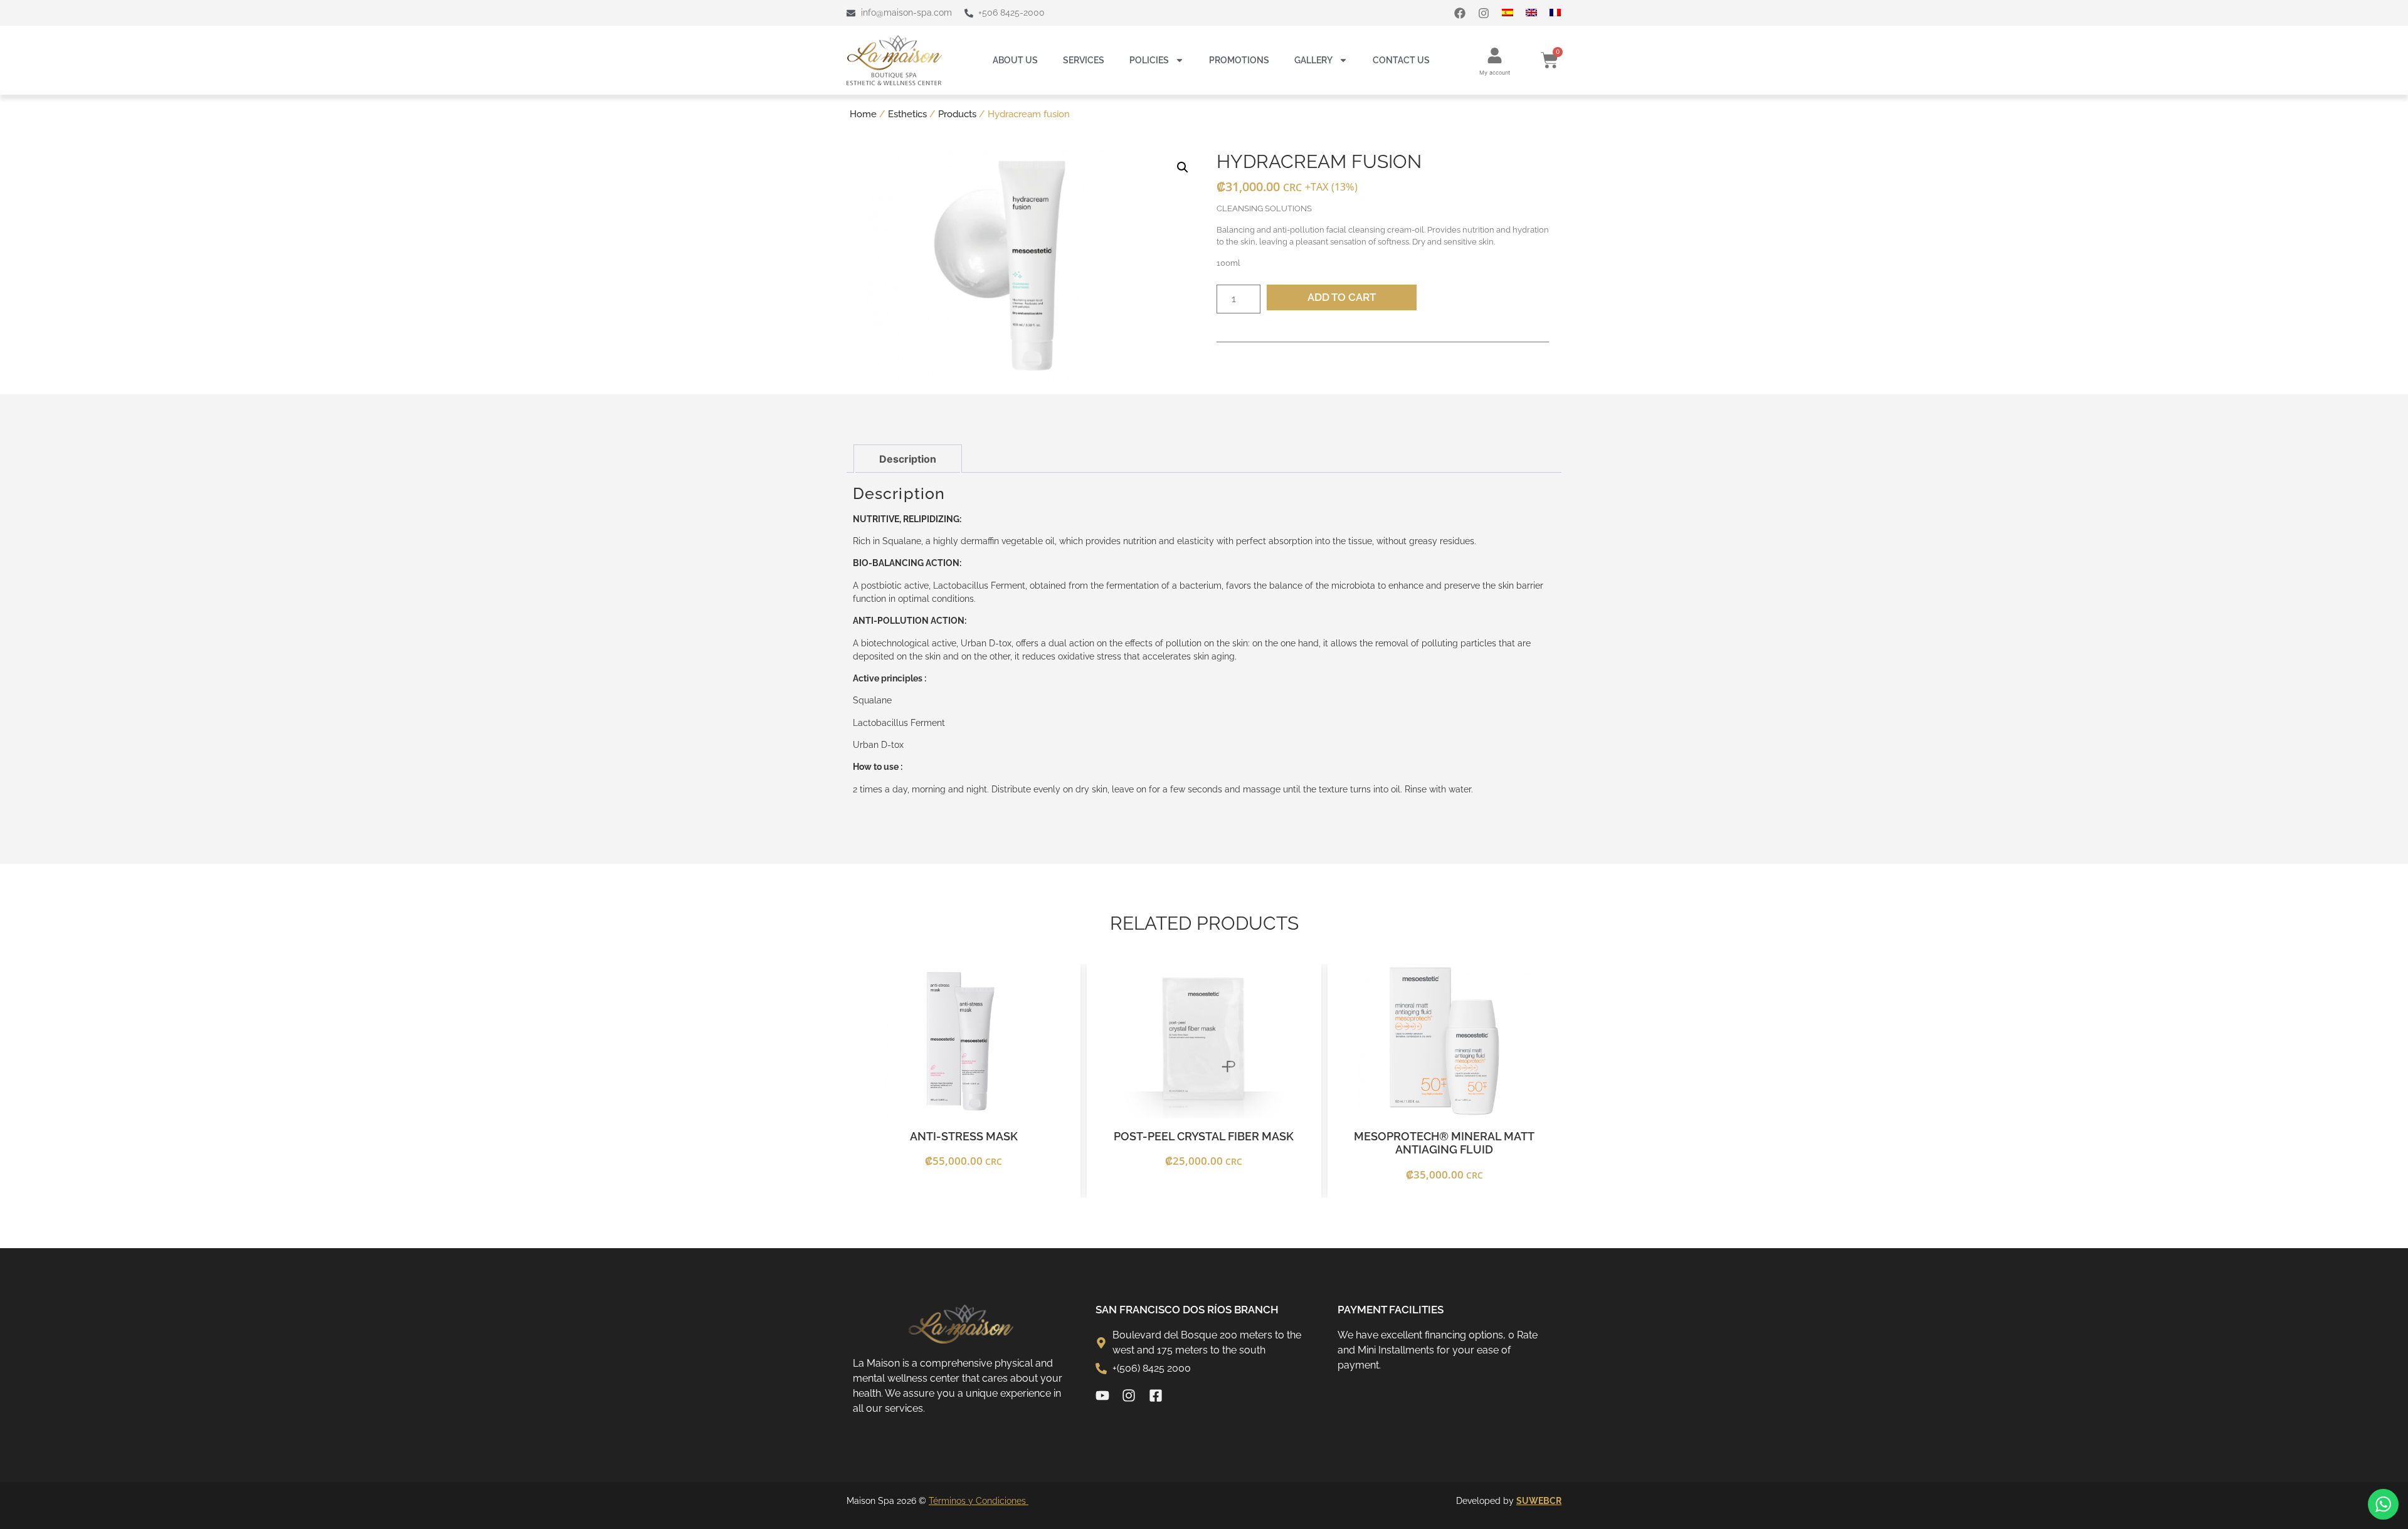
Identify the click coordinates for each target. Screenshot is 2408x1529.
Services (1084, 60)
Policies (1149, 60)
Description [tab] (908, 459)
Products (957, 114)
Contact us (1401, 60)
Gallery (1313, 60)
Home (863, 114)
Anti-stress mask (964, 1136)
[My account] (1495, 55)
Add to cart (1342, 297)
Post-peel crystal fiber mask (1204, 1136)
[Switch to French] (1561, 13)
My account (1495, 72)
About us (1015, 60)
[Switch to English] (1538, 13)
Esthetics (907, 114)
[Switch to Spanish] (1514, 13)
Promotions (1239, 60)
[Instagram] (1484, 13)
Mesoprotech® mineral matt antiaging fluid (1444, 1143)
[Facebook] (1460, 13)
